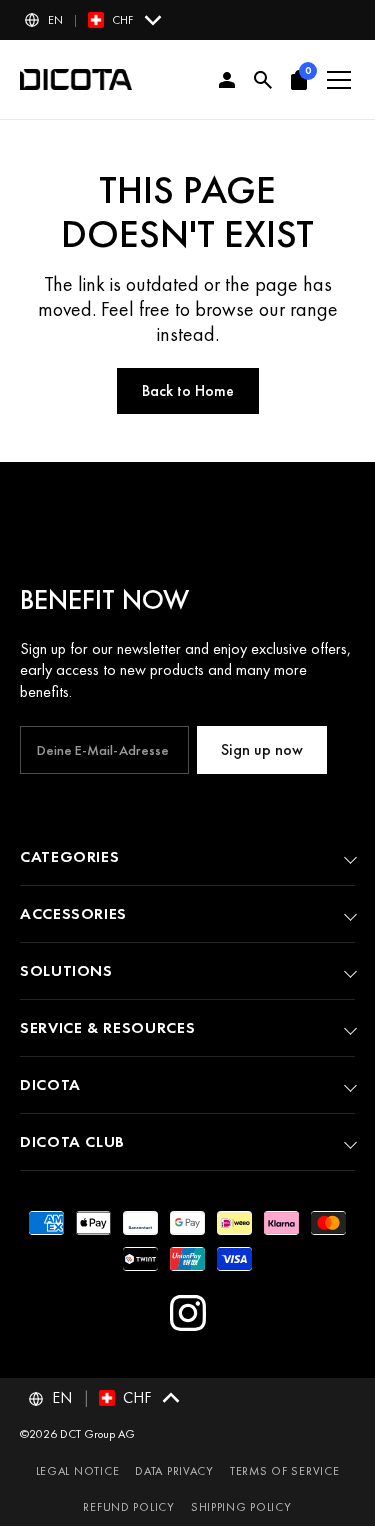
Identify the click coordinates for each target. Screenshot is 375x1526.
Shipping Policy (241, 1507)
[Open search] (263, 80)
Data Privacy (174, 1471)
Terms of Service (285, 1471)
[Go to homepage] (76, 80)
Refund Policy (128, 1507)
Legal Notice (78, 1471)
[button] (94, 20)
